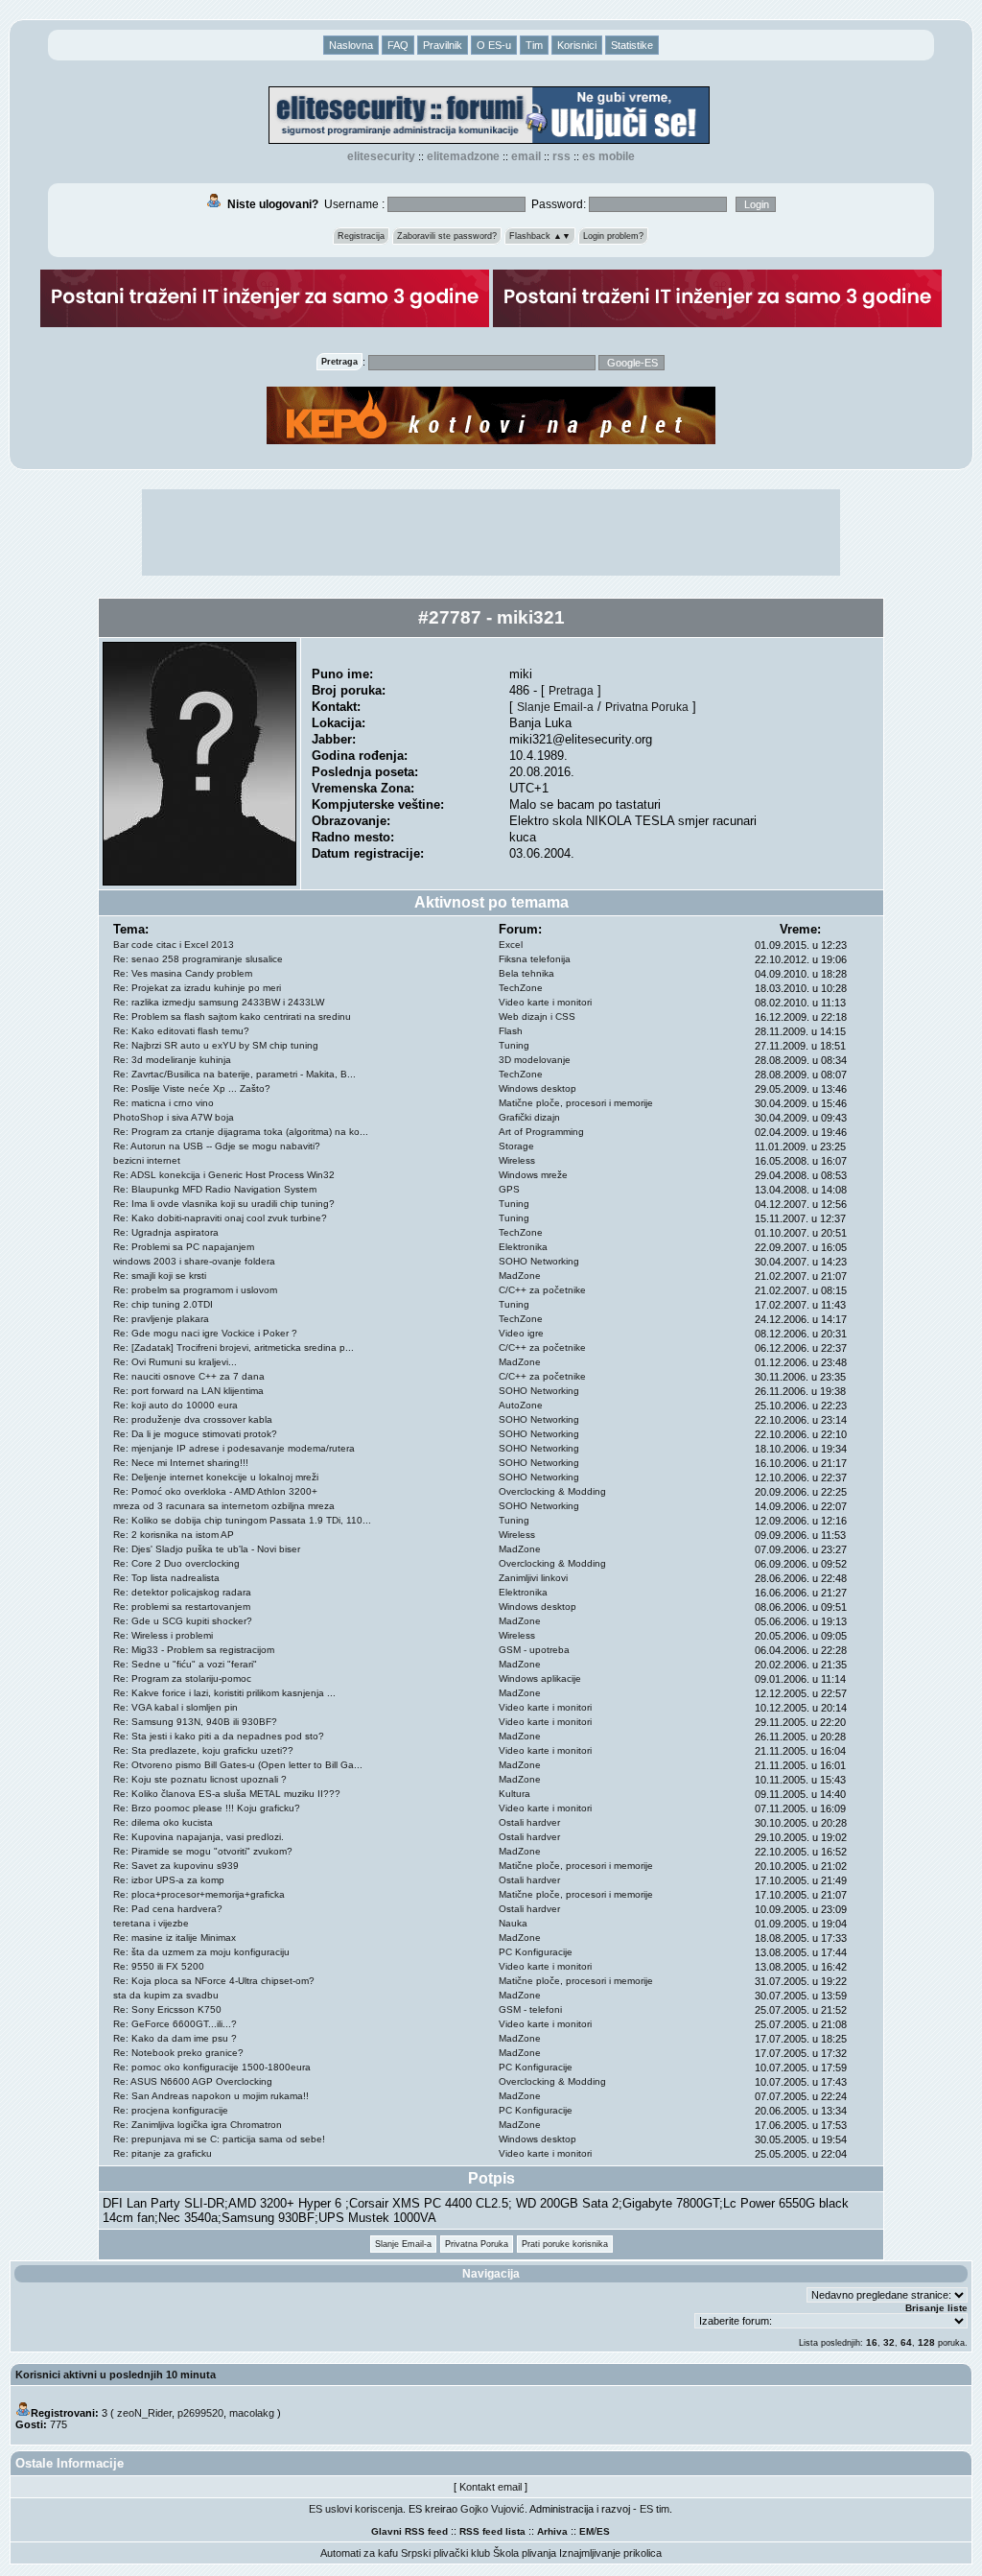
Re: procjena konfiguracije (171, 2110)
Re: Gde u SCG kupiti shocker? (183, 1621)
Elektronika (523, 1247)
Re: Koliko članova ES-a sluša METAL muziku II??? (227, 1794)
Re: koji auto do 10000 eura (175, 1405)
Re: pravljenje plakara (161, 1319)
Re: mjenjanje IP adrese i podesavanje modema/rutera (234, 1448)
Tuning (514, 1045)
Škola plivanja (525, 2553)
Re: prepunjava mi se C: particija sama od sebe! (219, 2139)
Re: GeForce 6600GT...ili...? (175, 2024)
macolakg (252, 2413)
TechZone (521, 988)
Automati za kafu (359, 2553)
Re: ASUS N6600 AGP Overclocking (193, 2081)
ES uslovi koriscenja (356, 2509)
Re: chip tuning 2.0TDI (163, 1304)
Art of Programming (541, 1132)
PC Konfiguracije (536, 1952)
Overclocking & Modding (552, 1491)
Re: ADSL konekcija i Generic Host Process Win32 (224, 1175)
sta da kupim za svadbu (166, 1995)
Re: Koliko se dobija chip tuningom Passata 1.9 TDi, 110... (242, 1520)
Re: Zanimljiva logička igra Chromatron (198, 2125)
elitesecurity (381, 156)
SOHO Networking (539, 1261)
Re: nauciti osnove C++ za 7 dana (189, 1376)
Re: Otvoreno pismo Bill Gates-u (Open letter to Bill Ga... (238, 1765)
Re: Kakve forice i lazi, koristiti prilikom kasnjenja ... (224, 1693)
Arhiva (552, 2531)
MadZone (520, 1276)
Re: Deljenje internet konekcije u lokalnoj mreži (216, 1477)
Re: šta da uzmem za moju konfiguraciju (201, 1952)
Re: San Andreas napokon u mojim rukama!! (211, 2096)
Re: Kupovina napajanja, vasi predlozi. (199, 1837)
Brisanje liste (936, 2308)
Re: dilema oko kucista (163, 1822)
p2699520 (200, 2413)
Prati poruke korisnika (565, 2244)
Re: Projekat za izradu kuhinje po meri (197, 988)
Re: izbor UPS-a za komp (169, 1880)
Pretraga (571, 690)
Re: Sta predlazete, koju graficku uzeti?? (203, 1750)
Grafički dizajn (529, 1117)
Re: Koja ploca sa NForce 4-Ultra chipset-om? (214, 1981)
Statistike (632, 45)
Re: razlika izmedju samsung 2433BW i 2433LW (219, 1002)
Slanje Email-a (555, 707)
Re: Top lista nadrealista (166, 1578)
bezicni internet (147, 1160)
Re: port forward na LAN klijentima (188, 1391)
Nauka (513, 1923)
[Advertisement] (491, 532)
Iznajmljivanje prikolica (610, 2553)
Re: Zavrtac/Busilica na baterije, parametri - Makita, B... (234, 1074)
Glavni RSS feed (409, 2531)
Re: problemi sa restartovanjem (182, 1607)
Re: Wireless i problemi (163, 1635)
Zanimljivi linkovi (533, 1578)
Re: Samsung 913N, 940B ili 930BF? (195, 1722)
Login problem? (613, 236)
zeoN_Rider (144, 2413)
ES (603, 2531)
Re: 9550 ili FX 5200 (159, 1966)
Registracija (361, 236)
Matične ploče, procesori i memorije (576, 1103)
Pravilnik (443, 45)
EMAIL (526, 156)
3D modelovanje (535, 1060)
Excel (511, 945)
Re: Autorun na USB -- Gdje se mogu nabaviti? (217, 1146)
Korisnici (577, 45)
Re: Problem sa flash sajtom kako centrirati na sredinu (232, 1016)
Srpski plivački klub (445, 2553)
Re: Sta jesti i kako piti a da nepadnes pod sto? (219, 1736)
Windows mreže (533, 1175)
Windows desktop (538, 1088)
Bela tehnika (526, 973)
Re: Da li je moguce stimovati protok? (195, 1434)
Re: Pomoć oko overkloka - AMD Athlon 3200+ (215, 1491)
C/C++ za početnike (542, 1290)
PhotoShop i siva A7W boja (174, 1117)
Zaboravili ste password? (447, 236)
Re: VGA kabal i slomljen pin (175, 1707)
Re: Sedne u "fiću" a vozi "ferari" (185, 1664)
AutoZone (521, 1405)
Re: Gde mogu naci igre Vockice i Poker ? (205, 1333)
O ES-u (494, 45)
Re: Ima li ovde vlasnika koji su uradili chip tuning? (224, 1204)
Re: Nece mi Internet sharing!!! (181, 1463)
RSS (561, 156)
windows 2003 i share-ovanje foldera (194, 1261)
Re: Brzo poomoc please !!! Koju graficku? (207, 1808)
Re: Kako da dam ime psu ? (175, 2038)
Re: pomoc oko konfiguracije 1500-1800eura (212, 2067)
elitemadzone (463, 156)
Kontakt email (491, 2487)
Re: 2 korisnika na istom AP (174, 1535)
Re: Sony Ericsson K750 (167, 2009)
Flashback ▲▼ (540, 236)
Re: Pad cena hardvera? (168, 1909)
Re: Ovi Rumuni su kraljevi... (175, 1362)
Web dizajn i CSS (537, 1016)
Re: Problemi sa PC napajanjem (184, 1247)
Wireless (517, 1160)
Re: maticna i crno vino (164, 1103)
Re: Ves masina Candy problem (183, 973)
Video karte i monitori (545, 1002)
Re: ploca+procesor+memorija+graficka (199, 1894)
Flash (511, 1031)
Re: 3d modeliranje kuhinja (172, 1060)
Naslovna (351, 45)
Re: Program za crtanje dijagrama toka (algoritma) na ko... (241, 1132)
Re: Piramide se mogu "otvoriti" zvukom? (203, 1851)
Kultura (514, 1794)
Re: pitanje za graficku (163, 2153)
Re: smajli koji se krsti (160, 1276)
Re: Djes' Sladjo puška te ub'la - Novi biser (207, 1549)
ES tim (655, 2509)
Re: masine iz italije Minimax (175, 1938)
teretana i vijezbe (151, 1923)
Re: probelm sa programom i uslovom (195, 1290)
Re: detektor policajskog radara (182, 1592)
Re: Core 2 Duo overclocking (176, 1563)
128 (926, 2342)
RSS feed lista (492, 2531)
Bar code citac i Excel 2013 (174, 945)
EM (586, 2531)
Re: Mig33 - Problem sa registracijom (194, 1650)
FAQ (398, 45)
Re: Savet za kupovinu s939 (176, 1866)
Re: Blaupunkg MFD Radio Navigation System (215, 1189)
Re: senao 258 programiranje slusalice (198, 959)
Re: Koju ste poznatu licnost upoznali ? (200, 1779)
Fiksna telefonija (535, 959)
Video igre (521, 1333)
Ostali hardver (529, 1822)
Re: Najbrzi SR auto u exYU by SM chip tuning (216, 1045)
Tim (534, 45)
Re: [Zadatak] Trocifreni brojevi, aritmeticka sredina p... (234, 1347)
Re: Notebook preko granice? (178, 2053)
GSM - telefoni (530, 2009)
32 (889, 2342)
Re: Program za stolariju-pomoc (182, 1678)
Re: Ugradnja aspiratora (166, 1232)
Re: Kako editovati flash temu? (181, 1031)
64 (906, 2342)
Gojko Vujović (492, 2509)
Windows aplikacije (540, 1678)
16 (872, 2342)
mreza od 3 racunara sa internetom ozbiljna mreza (224, 1506)
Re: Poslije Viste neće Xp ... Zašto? (192, 1088)
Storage (516, 1146)
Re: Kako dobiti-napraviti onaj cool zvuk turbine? (220, 1218)
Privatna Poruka (647, 707)
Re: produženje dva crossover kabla (193, 1419)
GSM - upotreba (534, 1650)
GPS (509, 1189)
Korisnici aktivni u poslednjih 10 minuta (116, 2375)
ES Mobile (608, 156)
